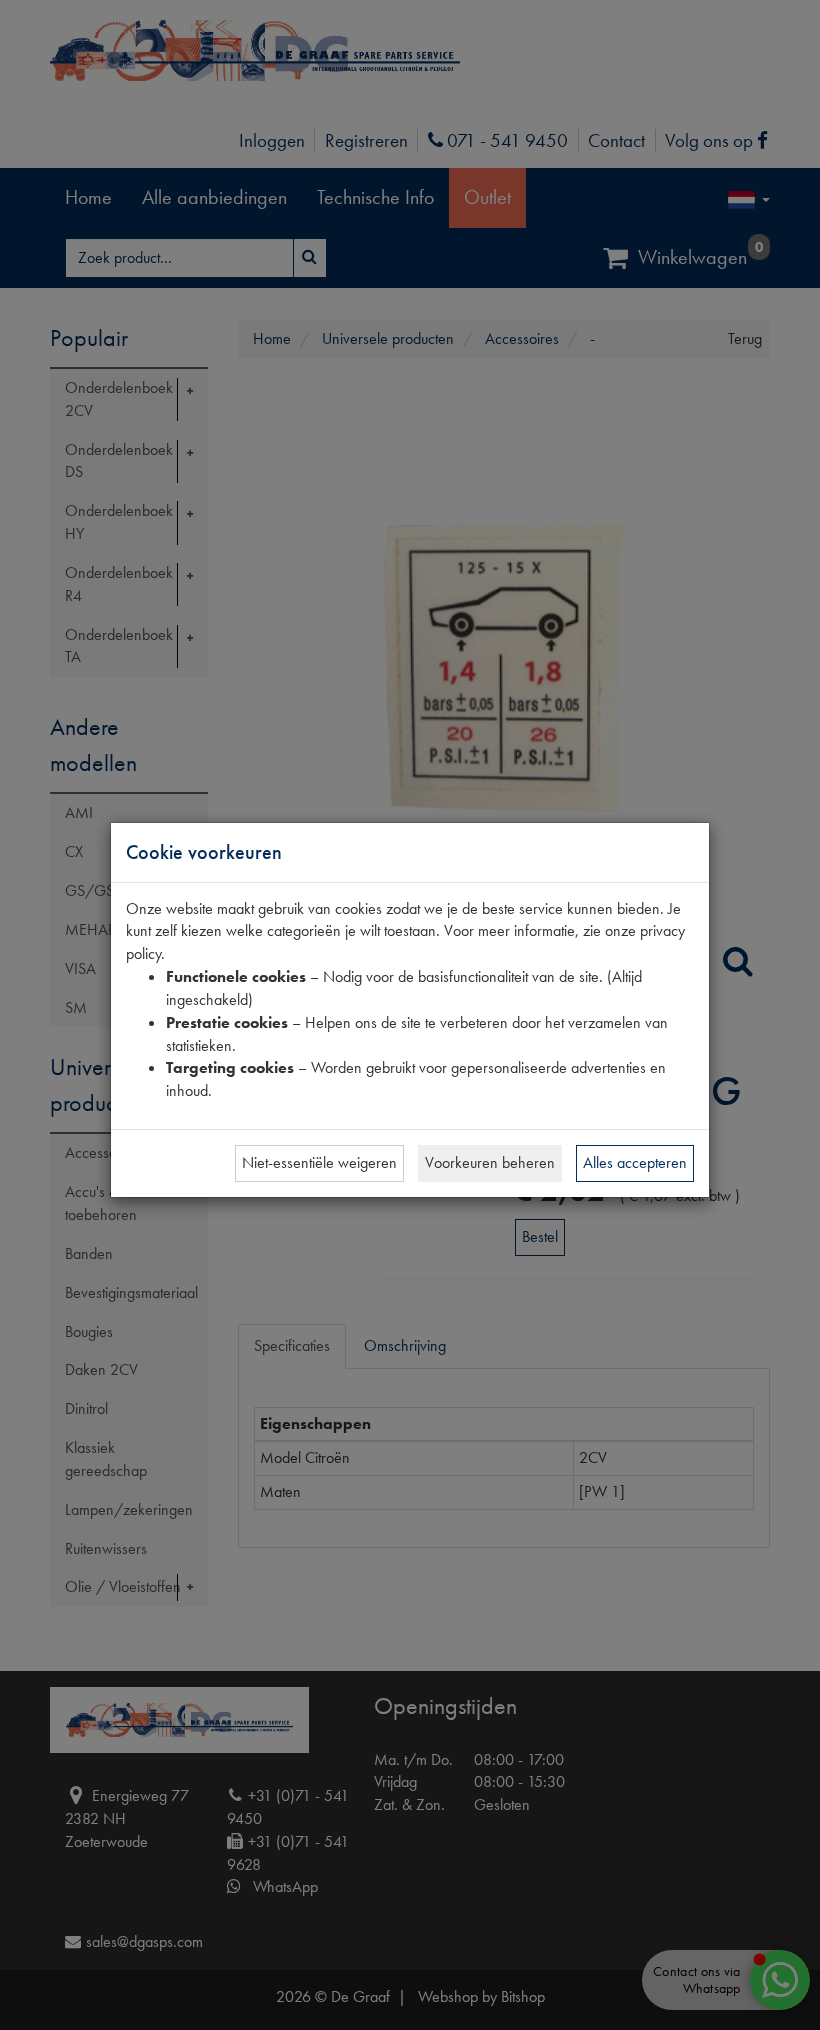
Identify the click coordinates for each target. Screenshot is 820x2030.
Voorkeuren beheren (490, 1162)
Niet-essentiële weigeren (319, 1162)
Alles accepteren (635, 1162)
